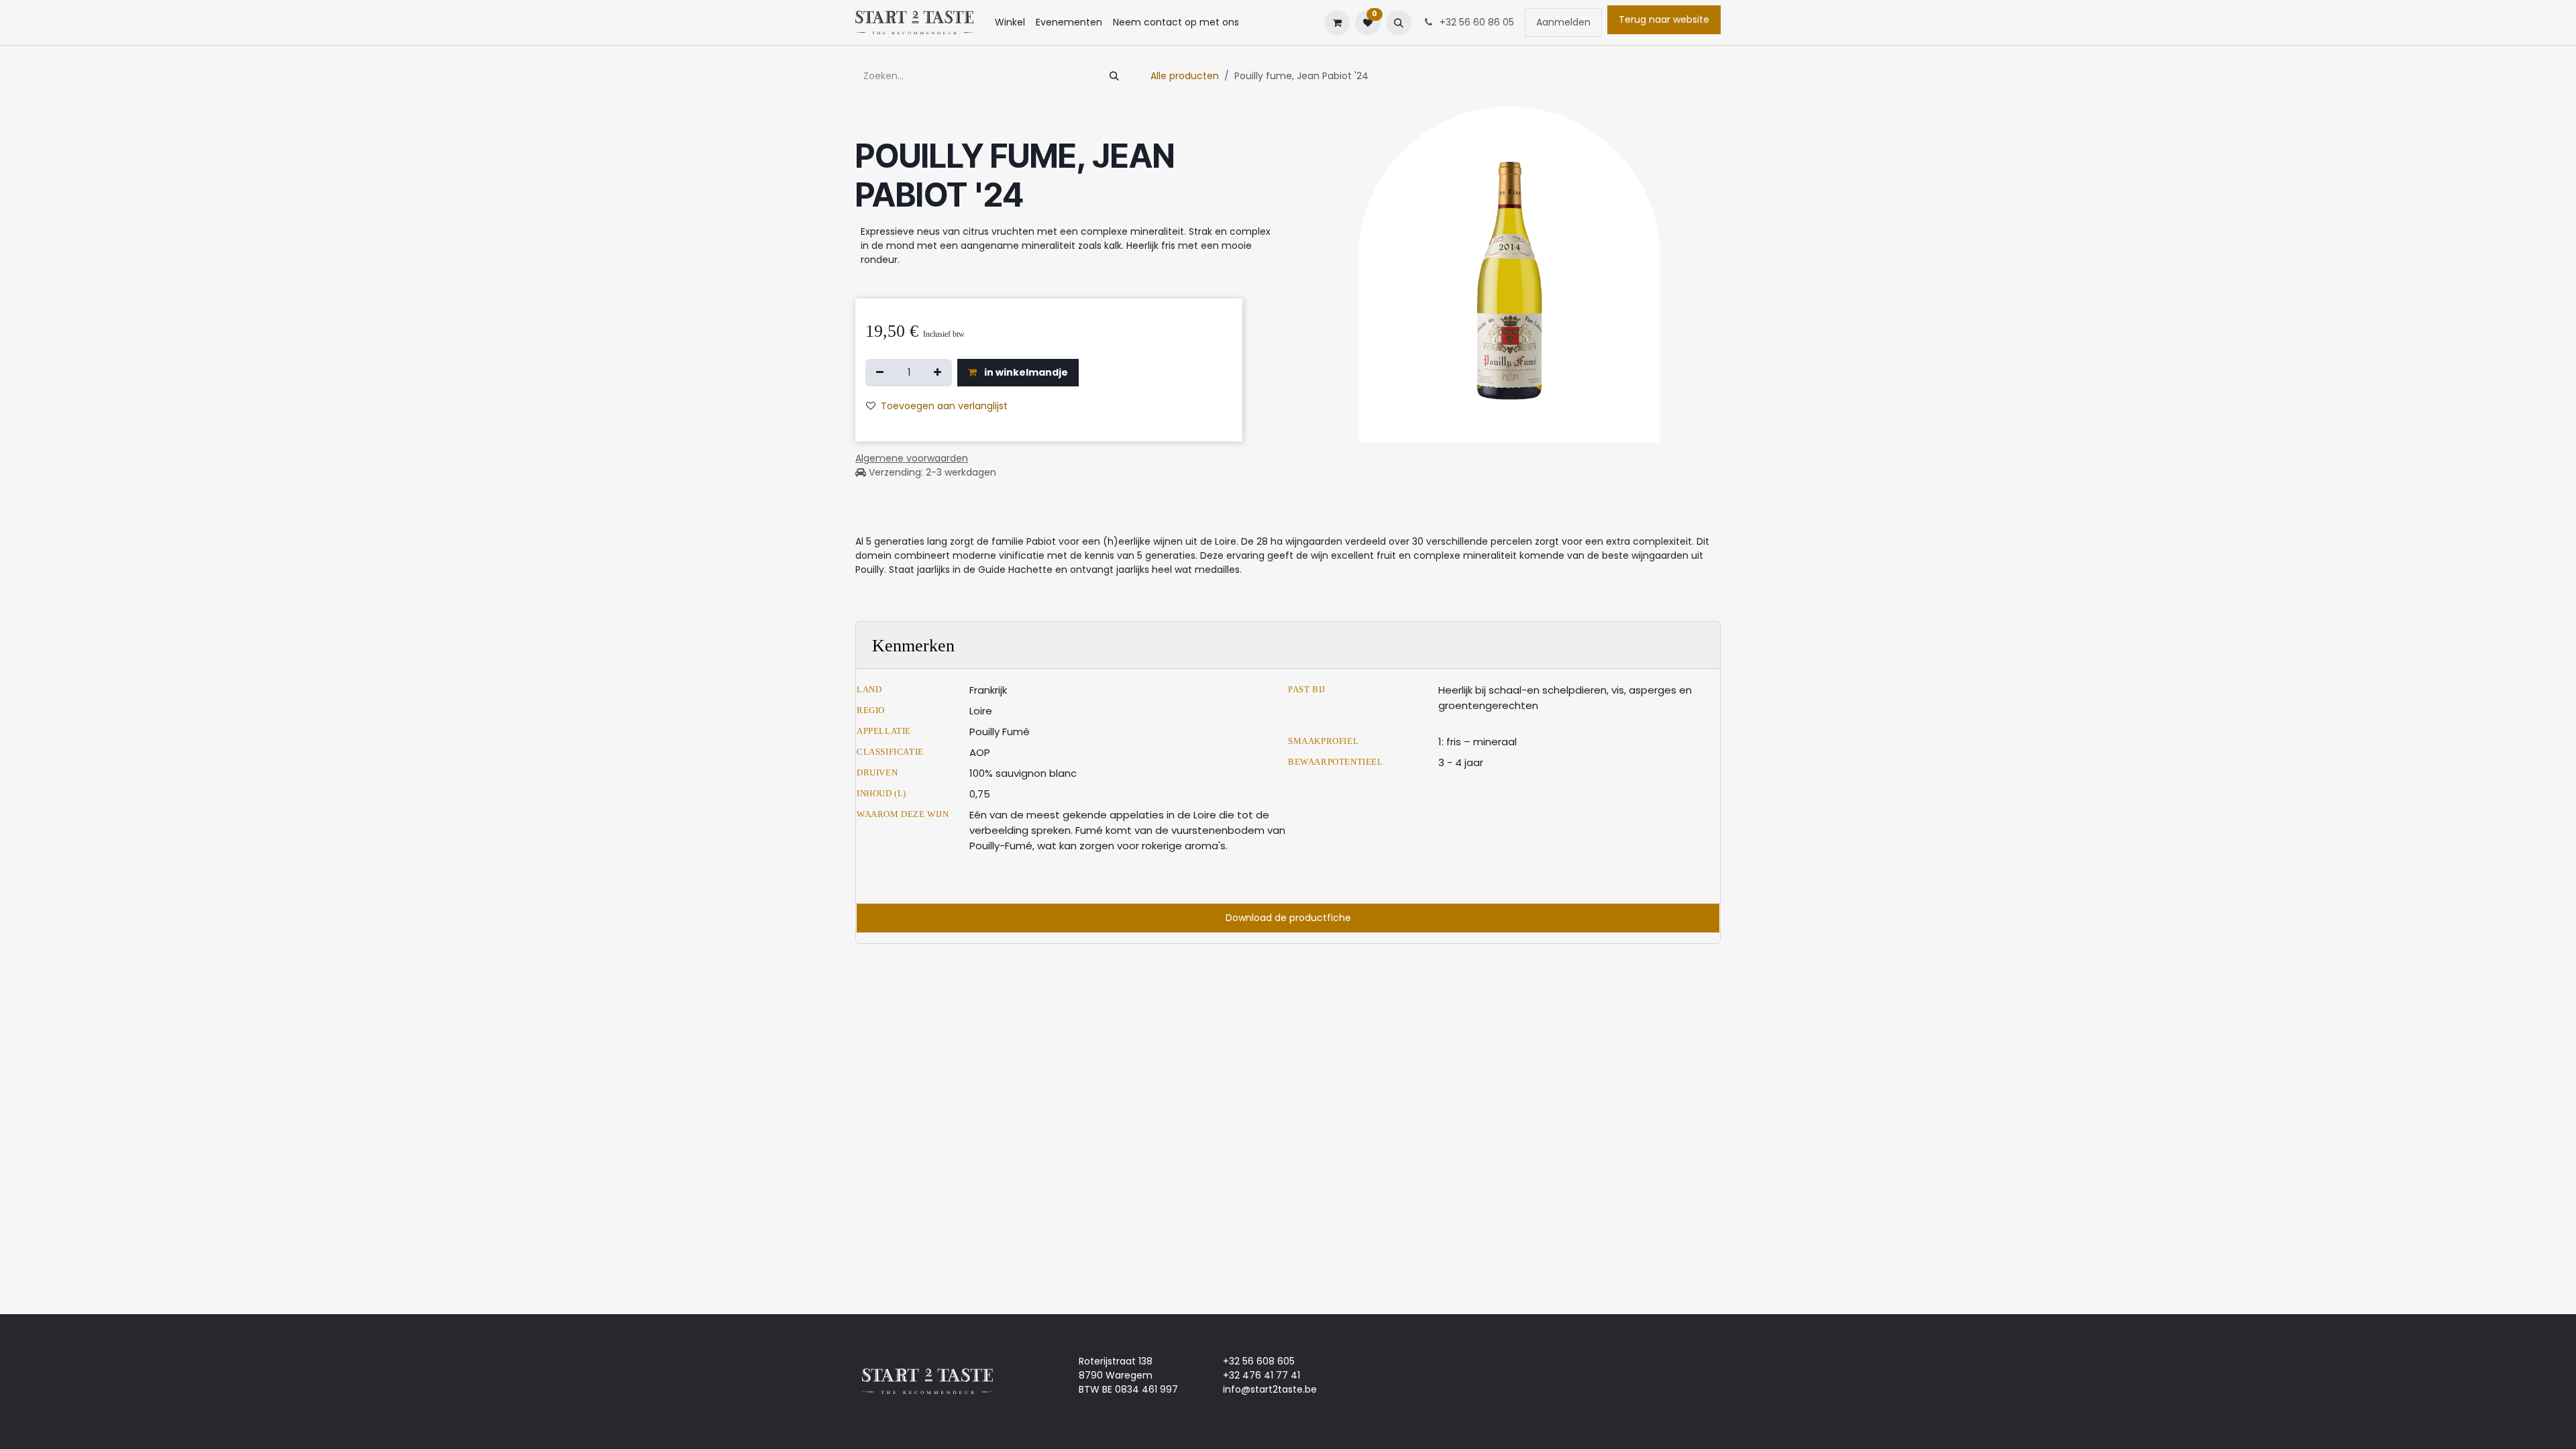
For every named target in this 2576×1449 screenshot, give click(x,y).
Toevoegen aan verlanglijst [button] (944, 406)
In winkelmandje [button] (1025, 372)
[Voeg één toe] (937, 373)
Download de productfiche (1288, 918)
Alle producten (1185, 76)
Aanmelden (1563, 22)
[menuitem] (1010, 22)
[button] (1399, 23)
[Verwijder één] (880, 373)
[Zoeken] (1114, 76)
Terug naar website (1664, 19)
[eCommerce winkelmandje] (1337, 23)
